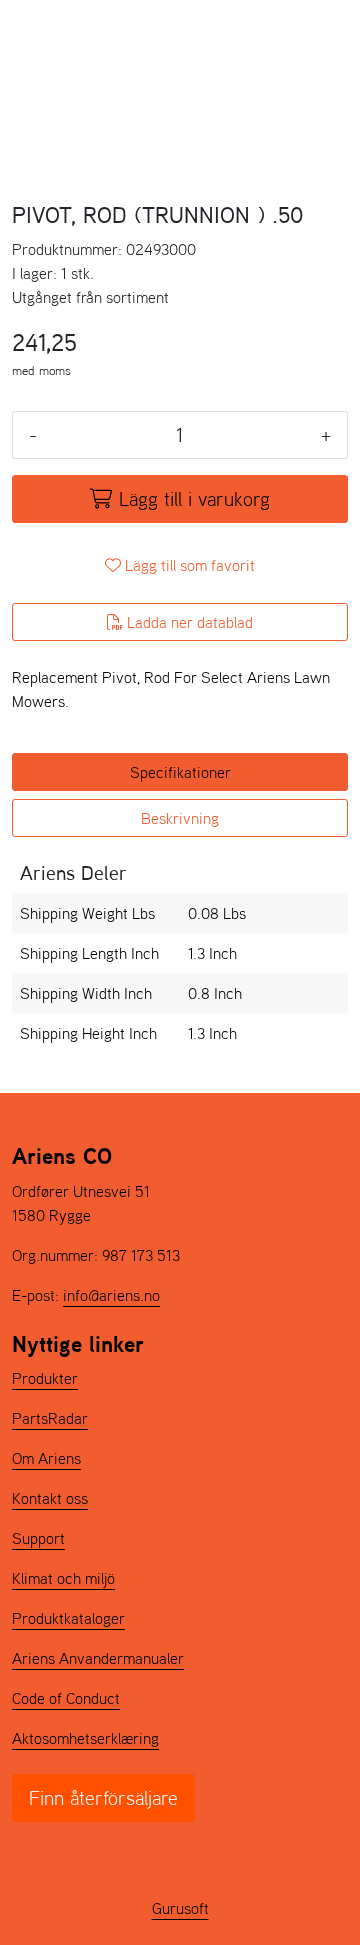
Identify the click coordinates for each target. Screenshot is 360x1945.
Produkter (45, 1378)
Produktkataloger (68, 1618)
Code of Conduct (66, 1698)
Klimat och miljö (63, 1578)
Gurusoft (180, 1908)
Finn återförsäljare (103, 1798)
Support (38, 1538)
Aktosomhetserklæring (85, 1738)
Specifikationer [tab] (180, 772)
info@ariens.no (111, 1295)
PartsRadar (50, 1418)
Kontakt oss (50, 1498)
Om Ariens (46, 1458)
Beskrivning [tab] (180, 818)
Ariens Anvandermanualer (98, 1658)
